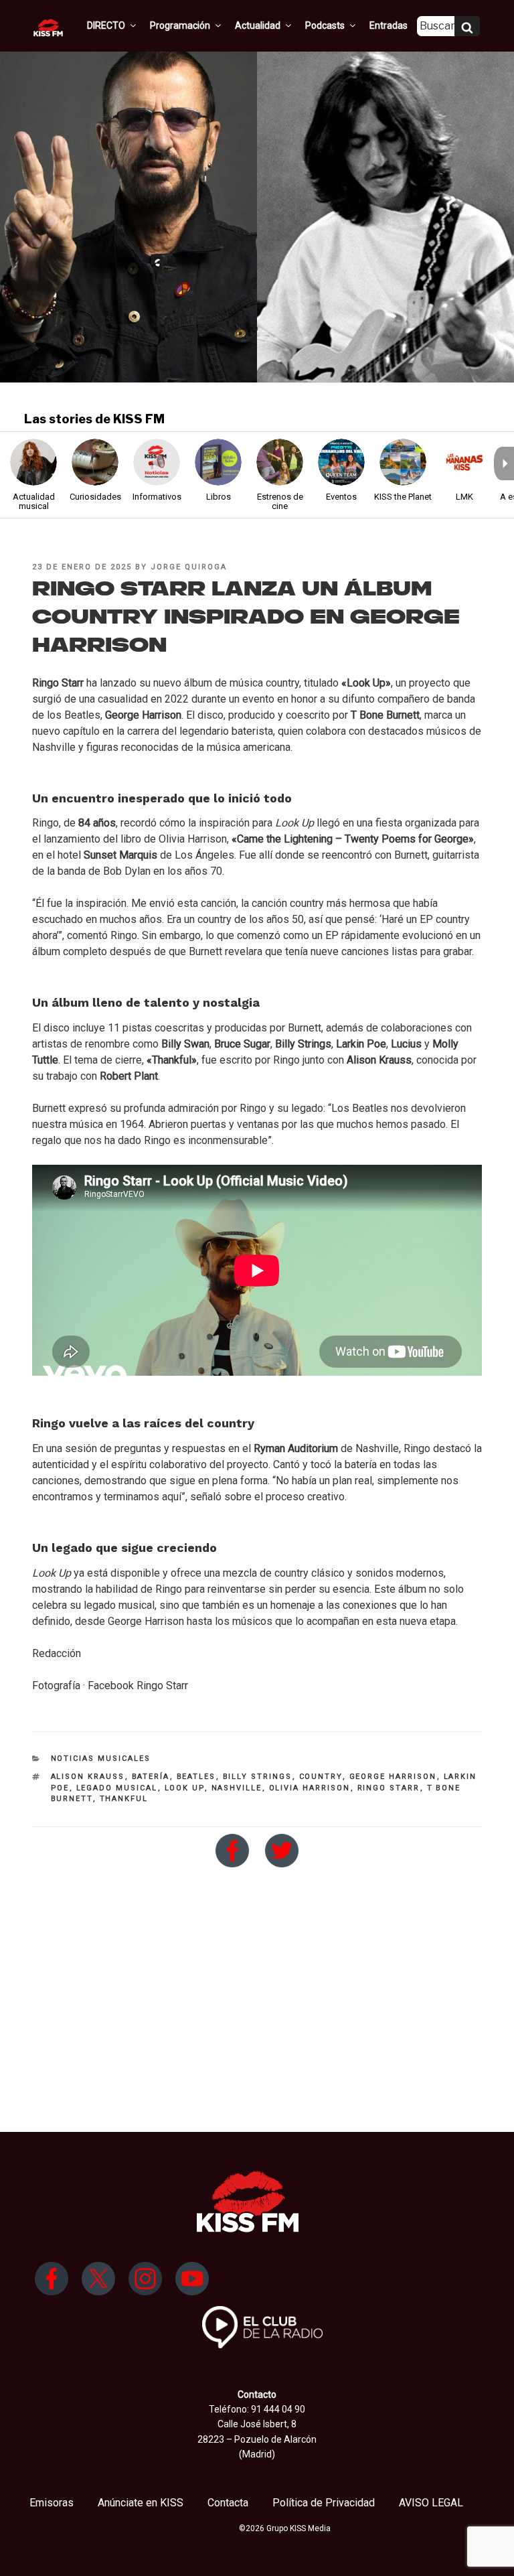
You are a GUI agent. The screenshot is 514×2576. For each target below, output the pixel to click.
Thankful (124, 1799)
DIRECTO (106, 25)
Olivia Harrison (310, 1788)
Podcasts (325, 25)
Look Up (185, 1788)
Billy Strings (258, 1777)
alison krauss (88, 1777)
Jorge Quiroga (189, 567)
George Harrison (393, 1777)
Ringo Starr (389, 1788)
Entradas (389, 25)
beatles (196, 1777)
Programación (180, 25)
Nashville (237, 1788)
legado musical (117, 1788)
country (321, 1777)
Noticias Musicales (101, 1759)
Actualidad (258, 25)
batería (151, 1777)
